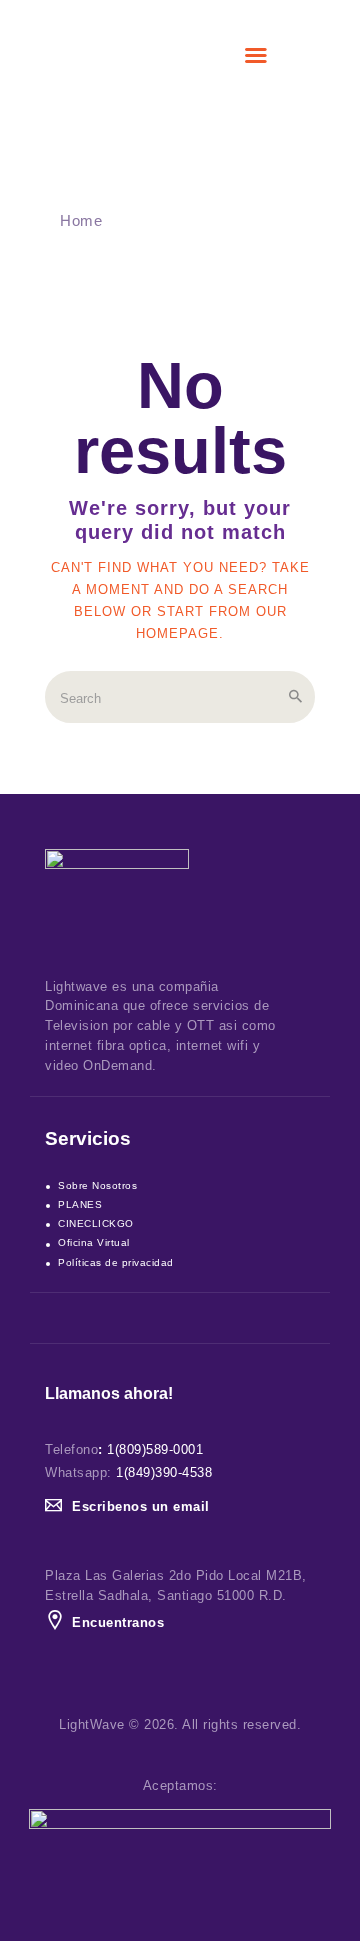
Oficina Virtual (94, 1242)
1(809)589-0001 (155, 1449)
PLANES (80, 1204)
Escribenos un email (141, 1506)
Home (81, 221)
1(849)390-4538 (164, 1472)
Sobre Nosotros (97, 1185)
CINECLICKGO (96, 1223)
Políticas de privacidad (116, 1262)
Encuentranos (118, 1622)
